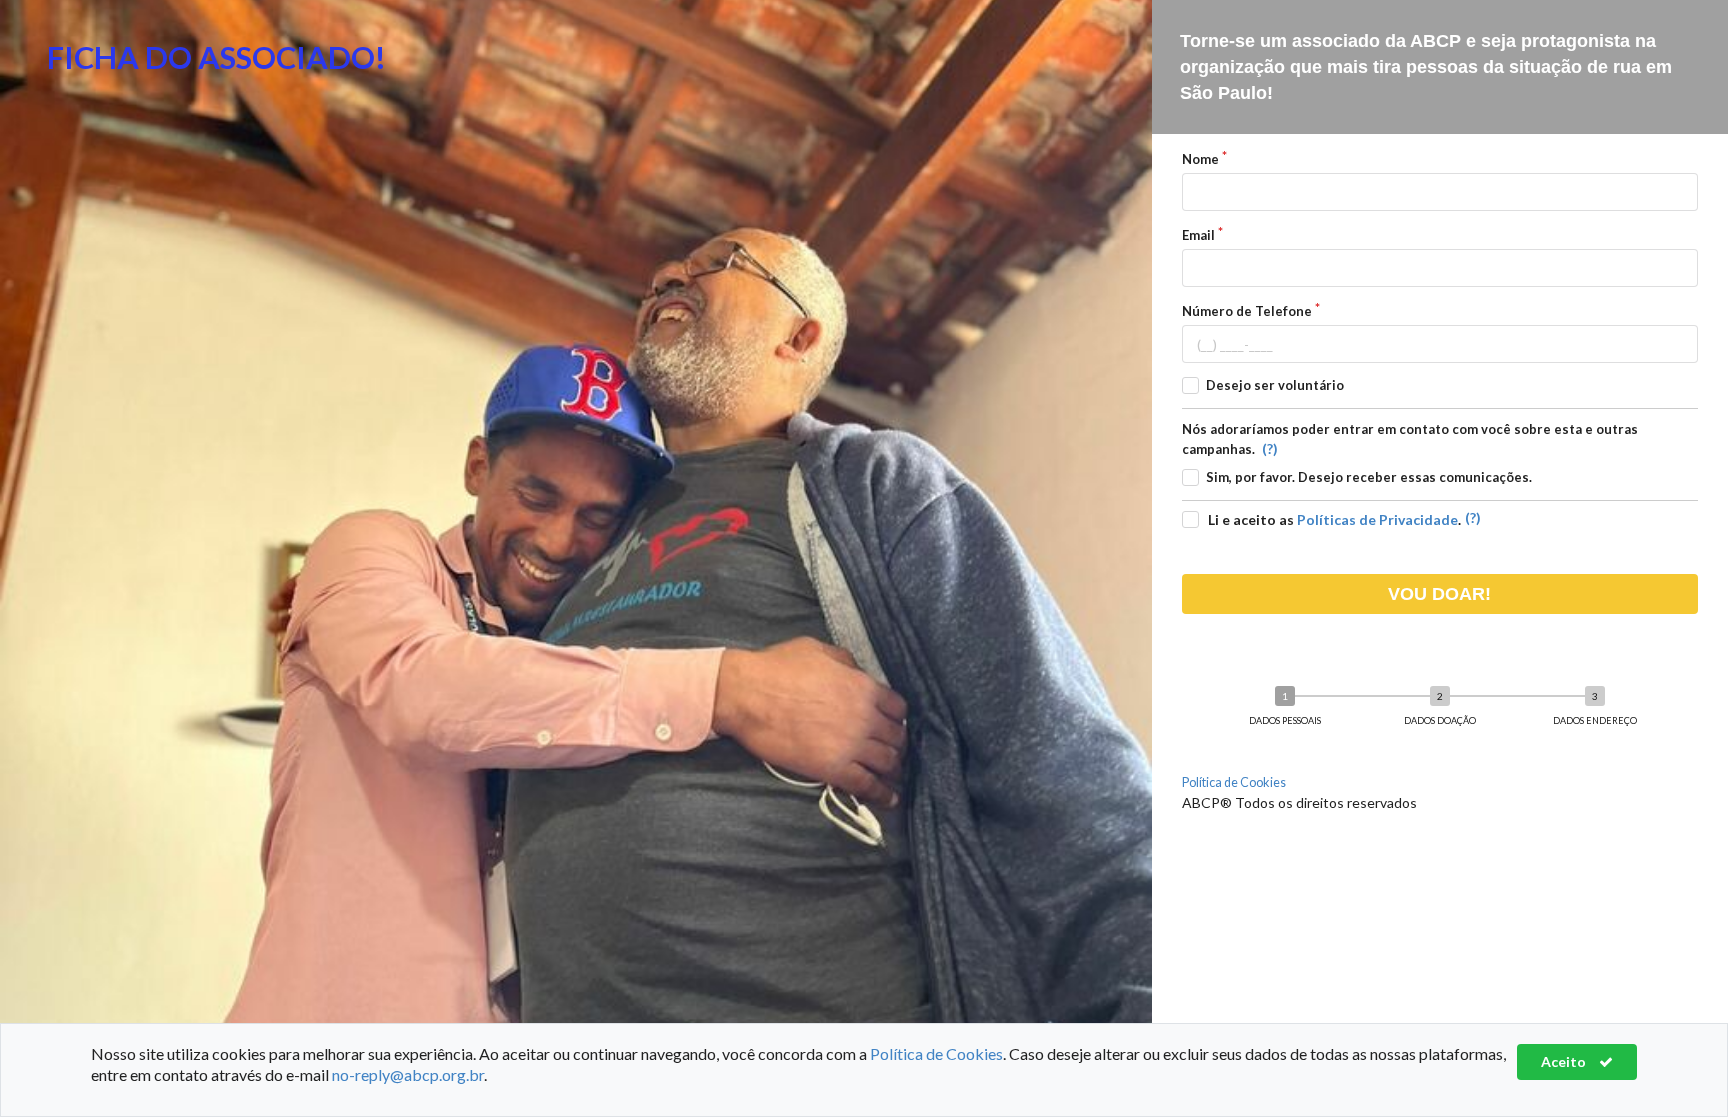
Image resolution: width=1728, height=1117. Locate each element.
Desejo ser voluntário (1275, 385)
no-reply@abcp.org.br (408, 1074)
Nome (1200, 159)
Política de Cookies (1234, 782)
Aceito (1565, 1061)
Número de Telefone (1247, 311)
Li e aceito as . (1334, 519)
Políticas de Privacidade (1377, 519)
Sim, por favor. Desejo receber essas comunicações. (1369, 477)
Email (1198, 235)
